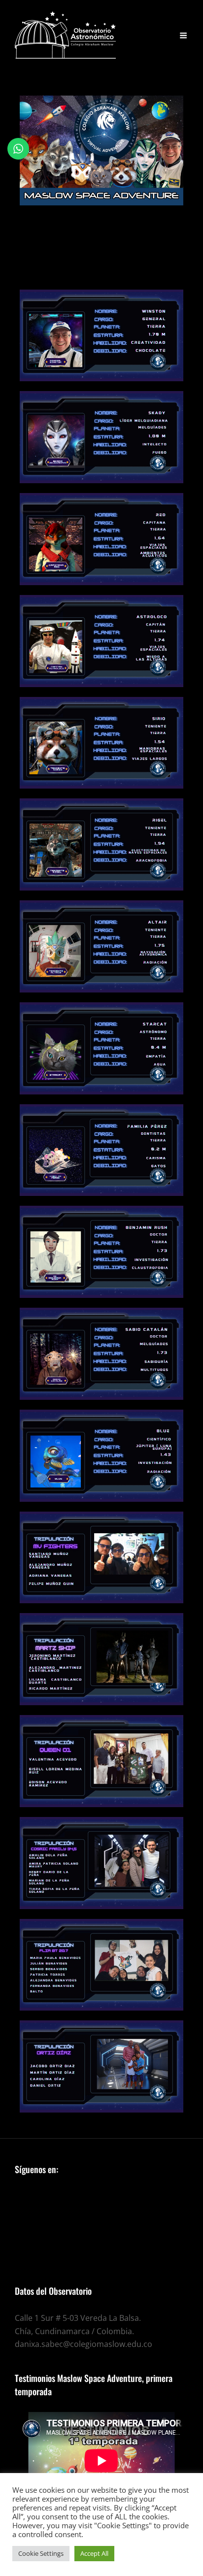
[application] (101, 2461)
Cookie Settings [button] (41, 2553)
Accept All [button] (94, 2553)
